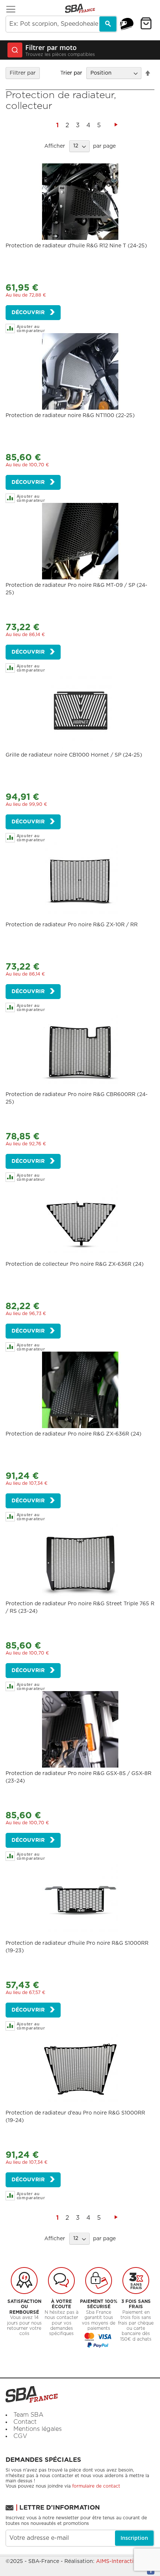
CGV (20, 2436)
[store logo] (80, 8)
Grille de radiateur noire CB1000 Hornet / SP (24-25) (74, 755)
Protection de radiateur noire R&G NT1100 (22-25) (70, 416)
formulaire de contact (96, 2486)
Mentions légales (38, 2429)
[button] (43, 328)
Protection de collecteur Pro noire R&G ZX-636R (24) (75, 1264)
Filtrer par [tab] (23, 73)
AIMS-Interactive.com (124, 2561)
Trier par (71, 73)
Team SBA (28, 2415)
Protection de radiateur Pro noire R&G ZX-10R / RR (72, 925)
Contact (25, 2422)
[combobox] (61, 24)
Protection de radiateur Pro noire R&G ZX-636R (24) (73, 1434)
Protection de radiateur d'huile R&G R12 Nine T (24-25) (76, 246)
